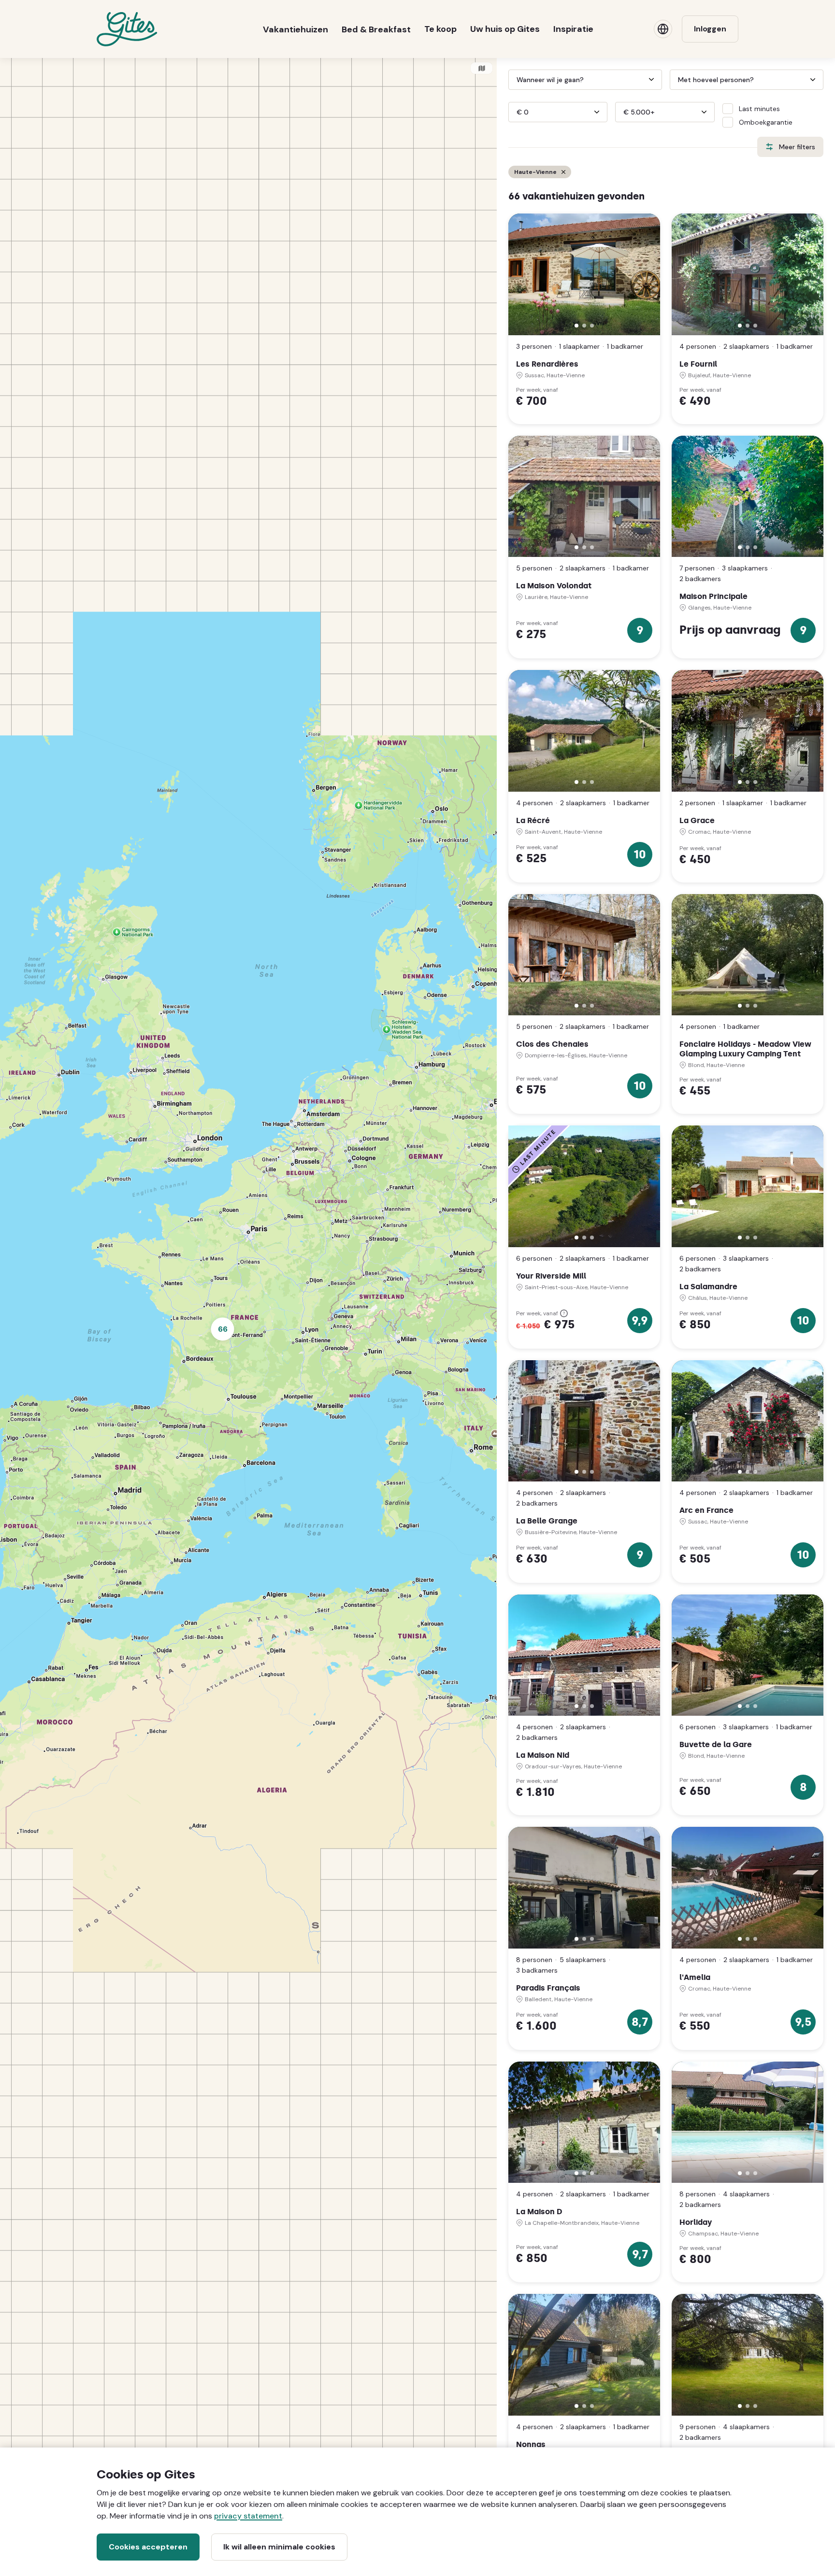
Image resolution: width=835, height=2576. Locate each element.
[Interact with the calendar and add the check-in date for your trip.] (513, 80)
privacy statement (248, 2516)
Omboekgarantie (766, 122)
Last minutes (759, 109)
